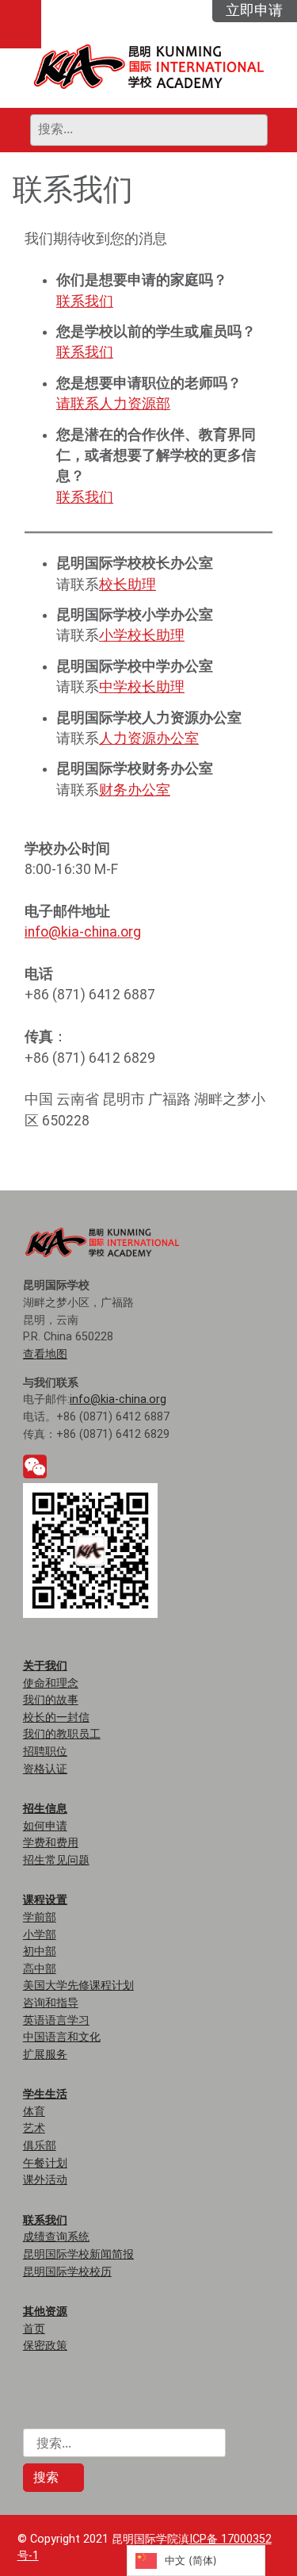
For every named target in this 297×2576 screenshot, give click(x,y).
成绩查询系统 (56, 2237)
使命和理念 (51, 1683)
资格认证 (45, 1769)
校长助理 (128, 585)
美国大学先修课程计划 (78, 1986)
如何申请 (45, 1826)
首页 (34, 2329)
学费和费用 (51, 1843)
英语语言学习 (56, 2020)
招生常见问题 (56, 1860)
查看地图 (45, 1354)
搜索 (48, 2477)
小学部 (40, 1935)
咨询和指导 (51, 2003)
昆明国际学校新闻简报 (78, 2254)
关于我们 (45, 1666)
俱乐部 (40, 2146)
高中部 (40, 1969)
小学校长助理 (142, 635)
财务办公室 (135, 790)
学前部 (40, 1917)
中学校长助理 (142, 687)
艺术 (34, 2128)
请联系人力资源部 (113, 404)
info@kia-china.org (83, 932)
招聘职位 (45, 1752)
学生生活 (45, 2094)
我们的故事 (51, 1700)
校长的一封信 (56, 1717)
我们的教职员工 (62, 1734)
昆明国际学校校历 (67, 2272)
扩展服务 (45, 2055)
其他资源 (45, 2311)
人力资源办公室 (149, 738)
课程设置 (45, 1899)
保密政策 (45, 2346)
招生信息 (45, 1808)
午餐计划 (45, 2163)
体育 (34, 2112)
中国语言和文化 (62, 2037)
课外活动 (45, 2180)
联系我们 (85, 301)
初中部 (40, 1951)
